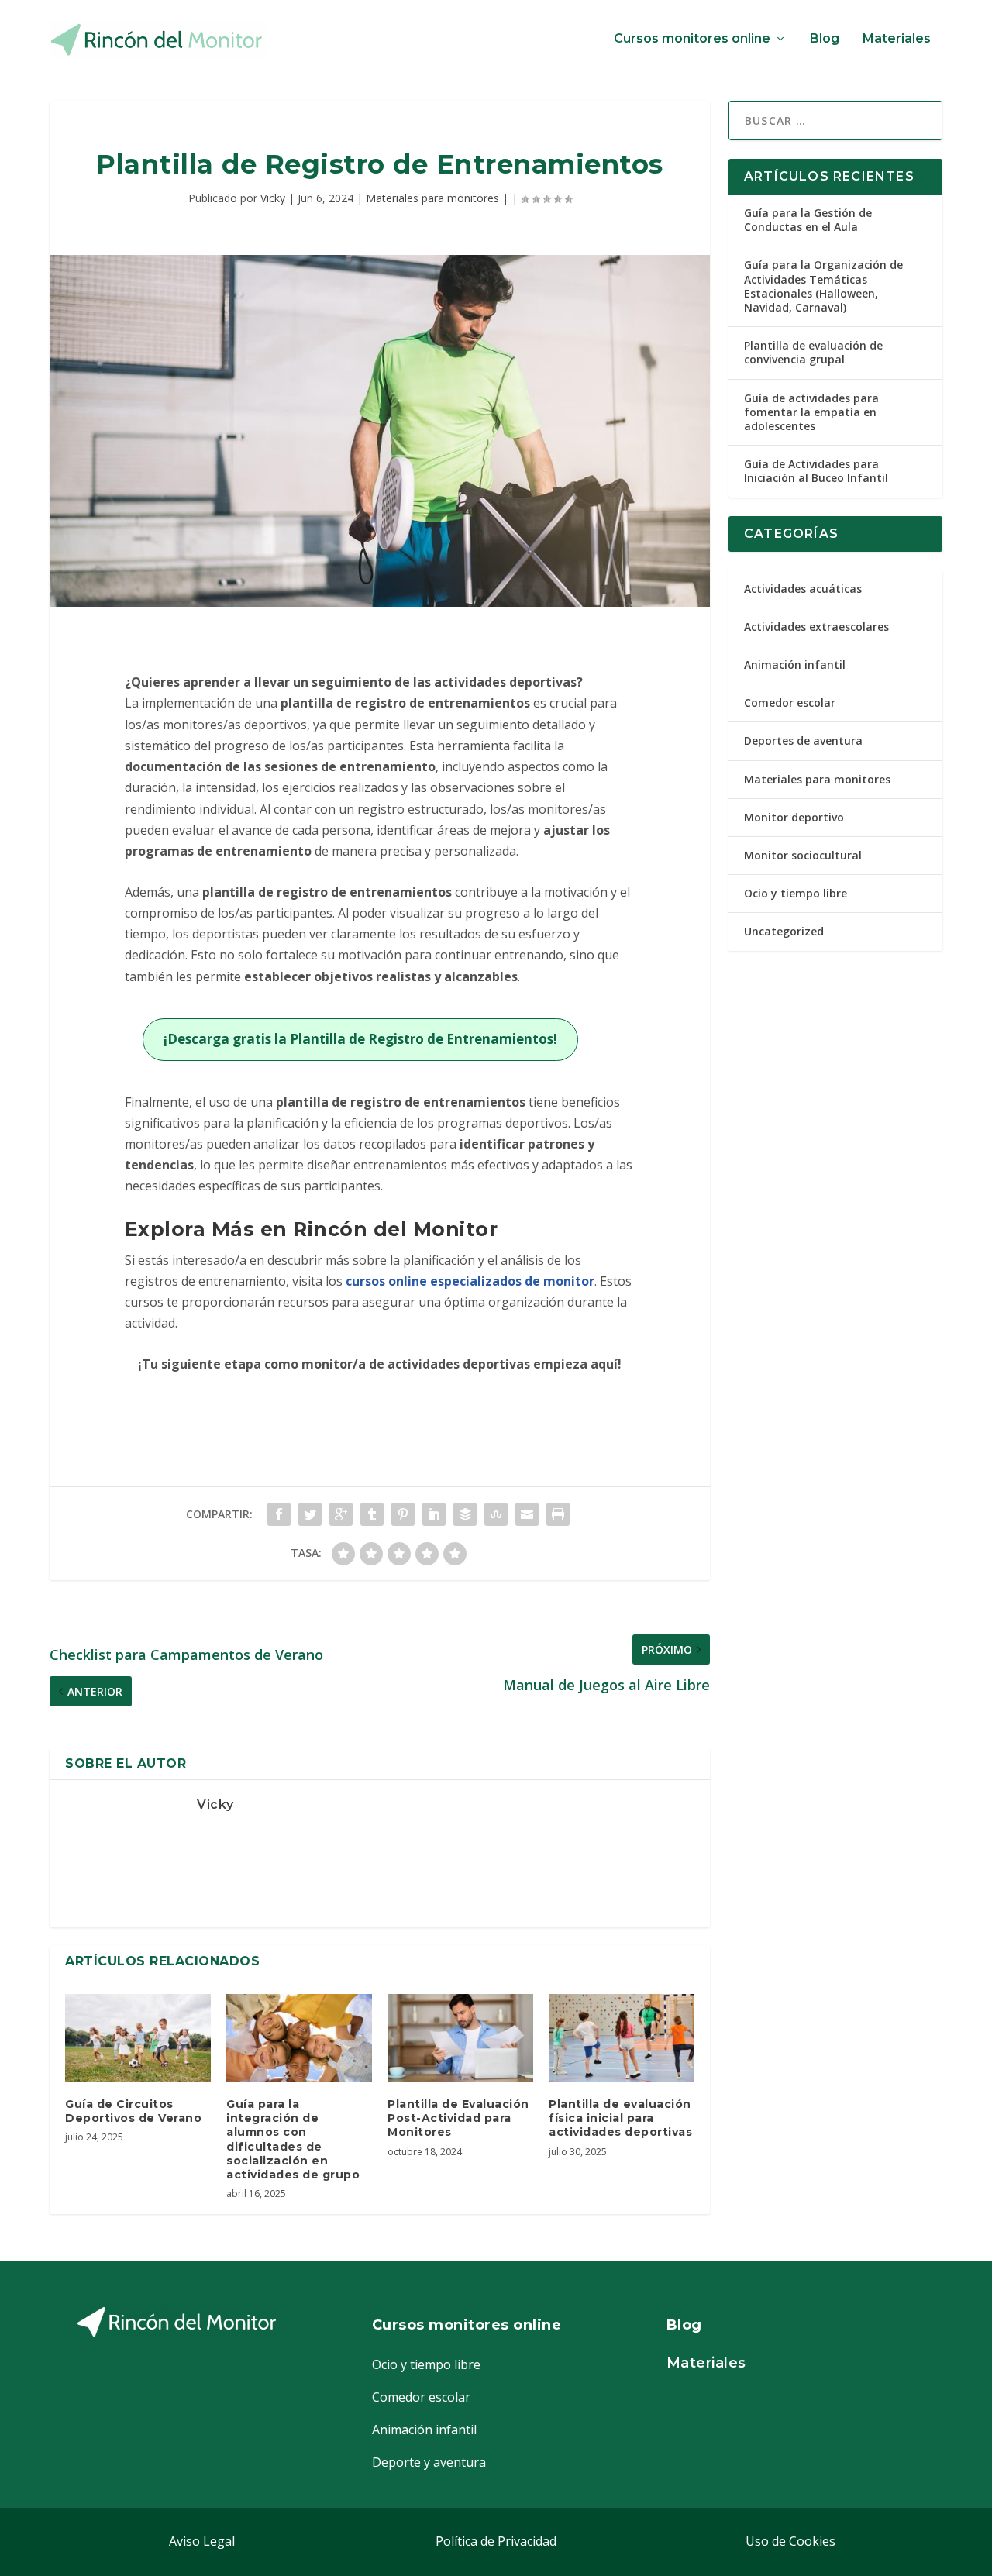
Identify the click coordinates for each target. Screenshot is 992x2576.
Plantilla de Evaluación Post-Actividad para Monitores (458, 2118)
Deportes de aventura (803, 740)
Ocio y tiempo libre (796, 893)
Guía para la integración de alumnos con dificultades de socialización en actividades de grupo (293, 2139)
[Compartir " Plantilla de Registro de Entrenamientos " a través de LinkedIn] (434, 1514)
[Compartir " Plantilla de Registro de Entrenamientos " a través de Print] (558, 1514)
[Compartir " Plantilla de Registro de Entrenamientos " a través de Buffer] (465, 1514)
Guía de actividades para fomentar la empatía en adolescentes (811, 412)
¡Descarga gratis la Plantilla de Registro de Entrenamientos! (360, 1039)
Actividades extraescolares (816, 627)
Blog (825, 39)
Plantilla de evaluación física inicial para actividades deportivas (620, 2118)
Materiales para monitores (432, 198)
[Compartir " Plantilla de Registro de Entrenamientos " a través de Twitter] (310, 1514)
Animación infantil (795, 665)
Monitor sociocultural (803, 855)
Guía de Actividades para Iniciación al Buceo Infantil (816, 471)
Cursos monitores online (692, 39)
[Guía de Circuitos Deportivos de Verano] (138, 2038)
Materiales (897, 39)
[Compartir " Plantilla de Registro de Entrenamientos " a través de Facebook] (279, 1514)
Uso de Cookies (790, 2541)
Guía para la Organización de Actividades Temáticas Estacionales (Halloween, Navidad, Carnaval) (823, 286)
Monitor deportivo (794, 817)
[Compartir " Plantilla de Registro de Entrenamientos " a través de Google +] (341, 1514)
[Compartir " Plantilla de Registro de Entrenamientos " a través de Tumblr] (372, 1514)
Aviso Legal (202, 2541)
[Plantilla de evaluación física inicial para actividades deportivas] (622, 2038)
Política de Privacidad (496, 2541)
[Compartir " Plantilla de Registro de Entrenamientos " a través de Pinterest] (403, 1514)
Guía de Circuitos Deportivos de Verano (133, 2111)
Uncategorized (784, 931)
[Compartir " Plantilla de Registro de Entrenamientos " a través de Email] (527, 1514)
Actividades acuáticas (803, 589)
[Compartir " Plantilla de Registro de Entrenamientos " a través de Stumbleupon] (496, 1514)
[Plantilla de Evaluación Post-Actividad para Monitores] (460, 2038)
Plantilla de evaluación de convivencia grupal (813, 352)
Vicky (273, 198)
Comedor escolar (790, 703)
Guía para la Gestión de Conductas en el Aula (808, 220)
